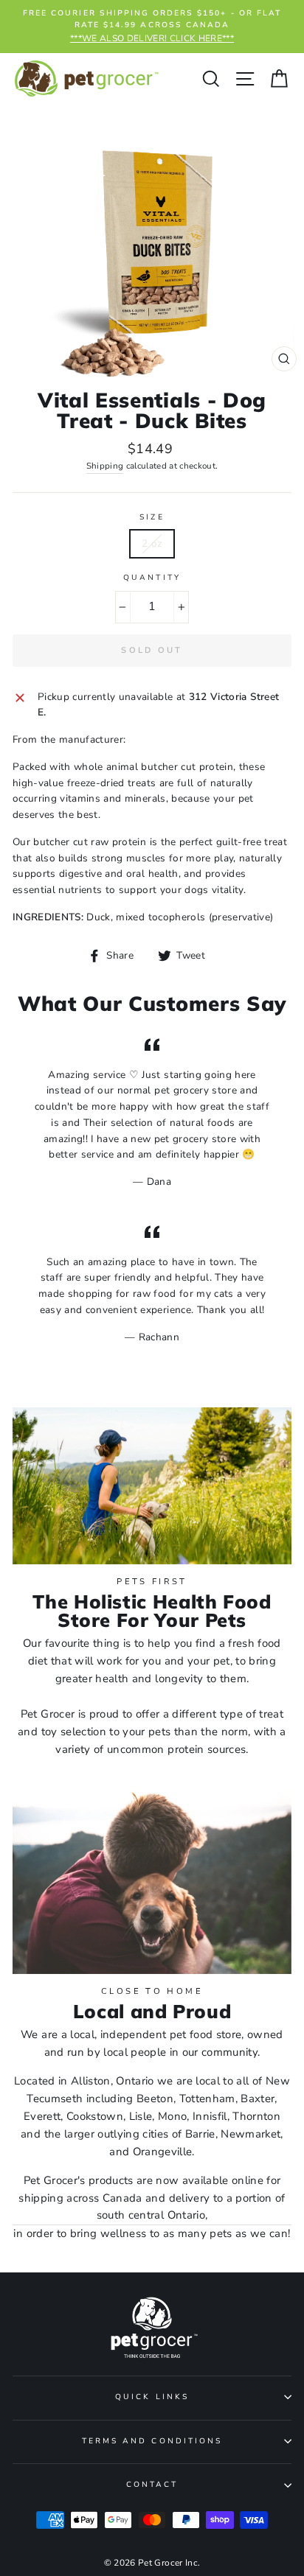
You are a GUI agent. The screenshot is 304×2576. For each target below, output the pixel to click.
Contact (152, 2485)
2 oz (152, 543)
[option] (152, 27)
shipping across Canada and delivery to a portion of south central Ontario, (152, 2207)
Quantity (152, 578)
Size (152, 517)
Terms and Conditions (152, 2441)
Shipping (105, 466)
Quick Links (152, 2397)
